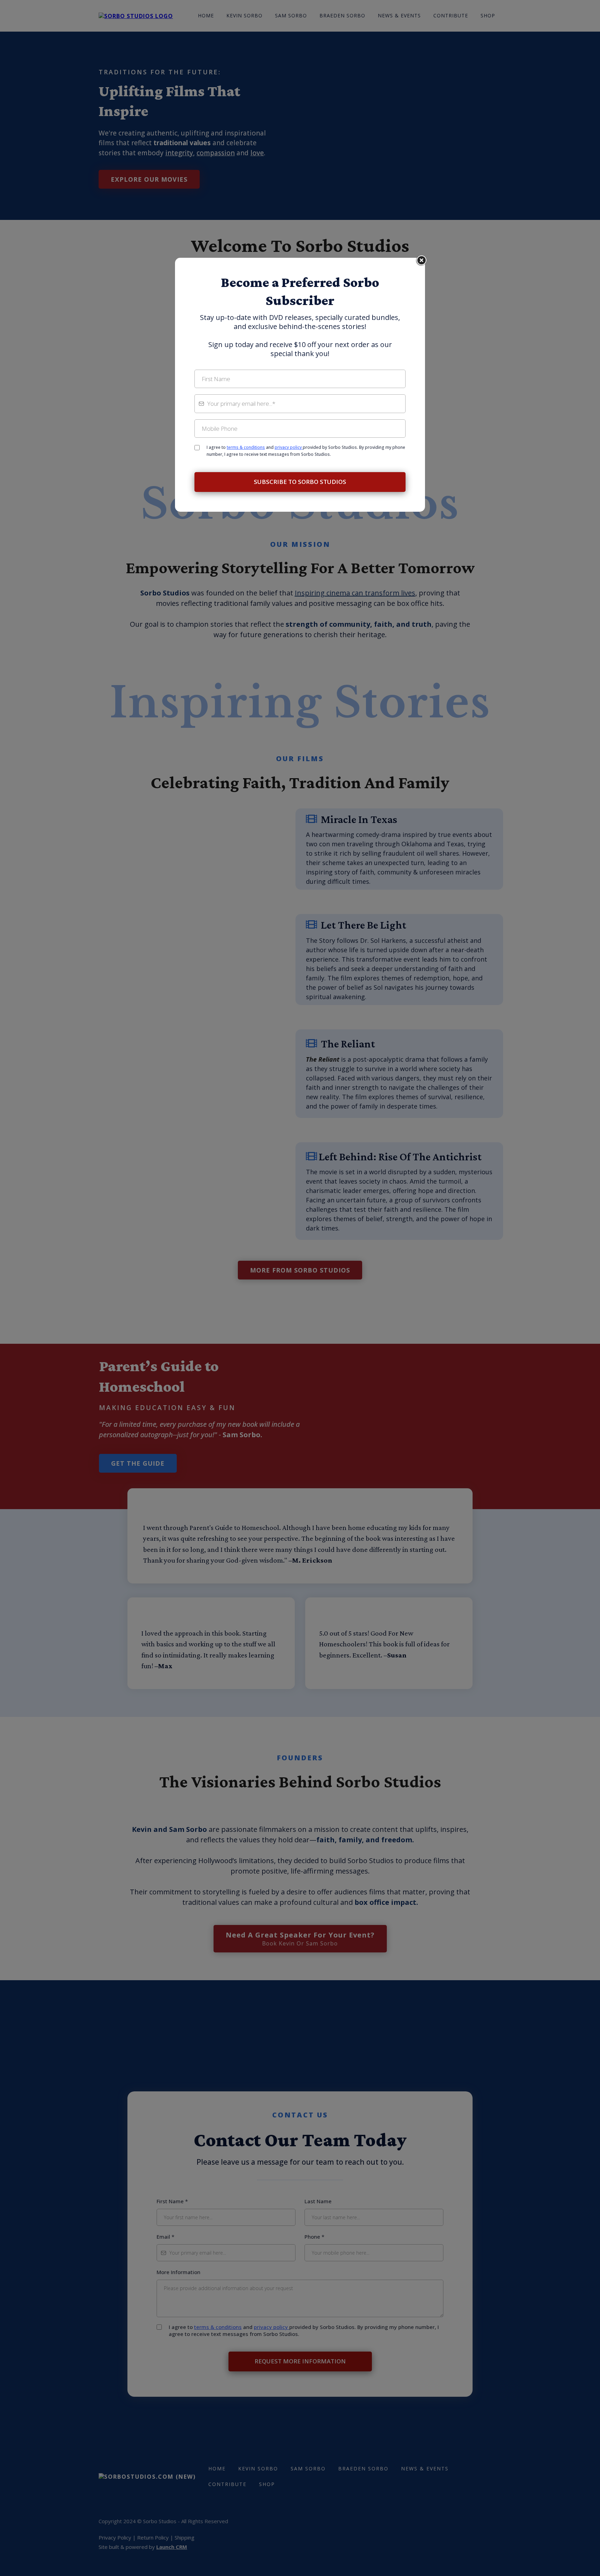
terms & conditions (246, 447)
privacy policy (289, 447)
